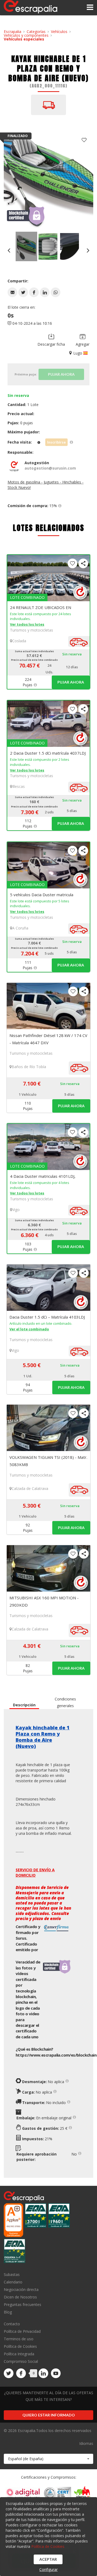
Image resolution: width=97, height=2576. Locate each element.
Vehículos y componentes (26, 35)
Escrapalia (13, 32)
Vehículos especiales (24, 39)
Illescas (18, 786)
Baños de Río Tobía (29, 1067)
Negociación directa (21, 2289)
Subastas (12, 2275)
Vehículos (59, 32)
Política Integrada (19, 2354)
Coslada (19, 641)
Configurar (48, 2569)
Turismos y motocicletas (32, 630)
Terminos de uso (19, 2339)
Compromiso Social (21, 2361)
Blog (8, 2312)
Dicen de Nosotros (20, 2297)
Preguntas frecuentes (22, 2304)
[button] (12, 292)
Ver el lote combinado (29, 1329)
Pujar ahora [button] (71, 682)
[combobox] (48, 2459)
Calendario (13, 2282)
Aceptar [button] (48, 2559)
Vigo (16, 1210)
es (56, 2055)
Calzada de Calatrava (30, 1488)
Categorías (36, 32)
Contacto (12, 2324)
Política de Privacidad (22, 2331)
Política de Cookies (20, 2346)
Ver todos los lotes (27, 624)
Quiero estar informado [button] (49, 2415)
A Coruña (20, 928)
